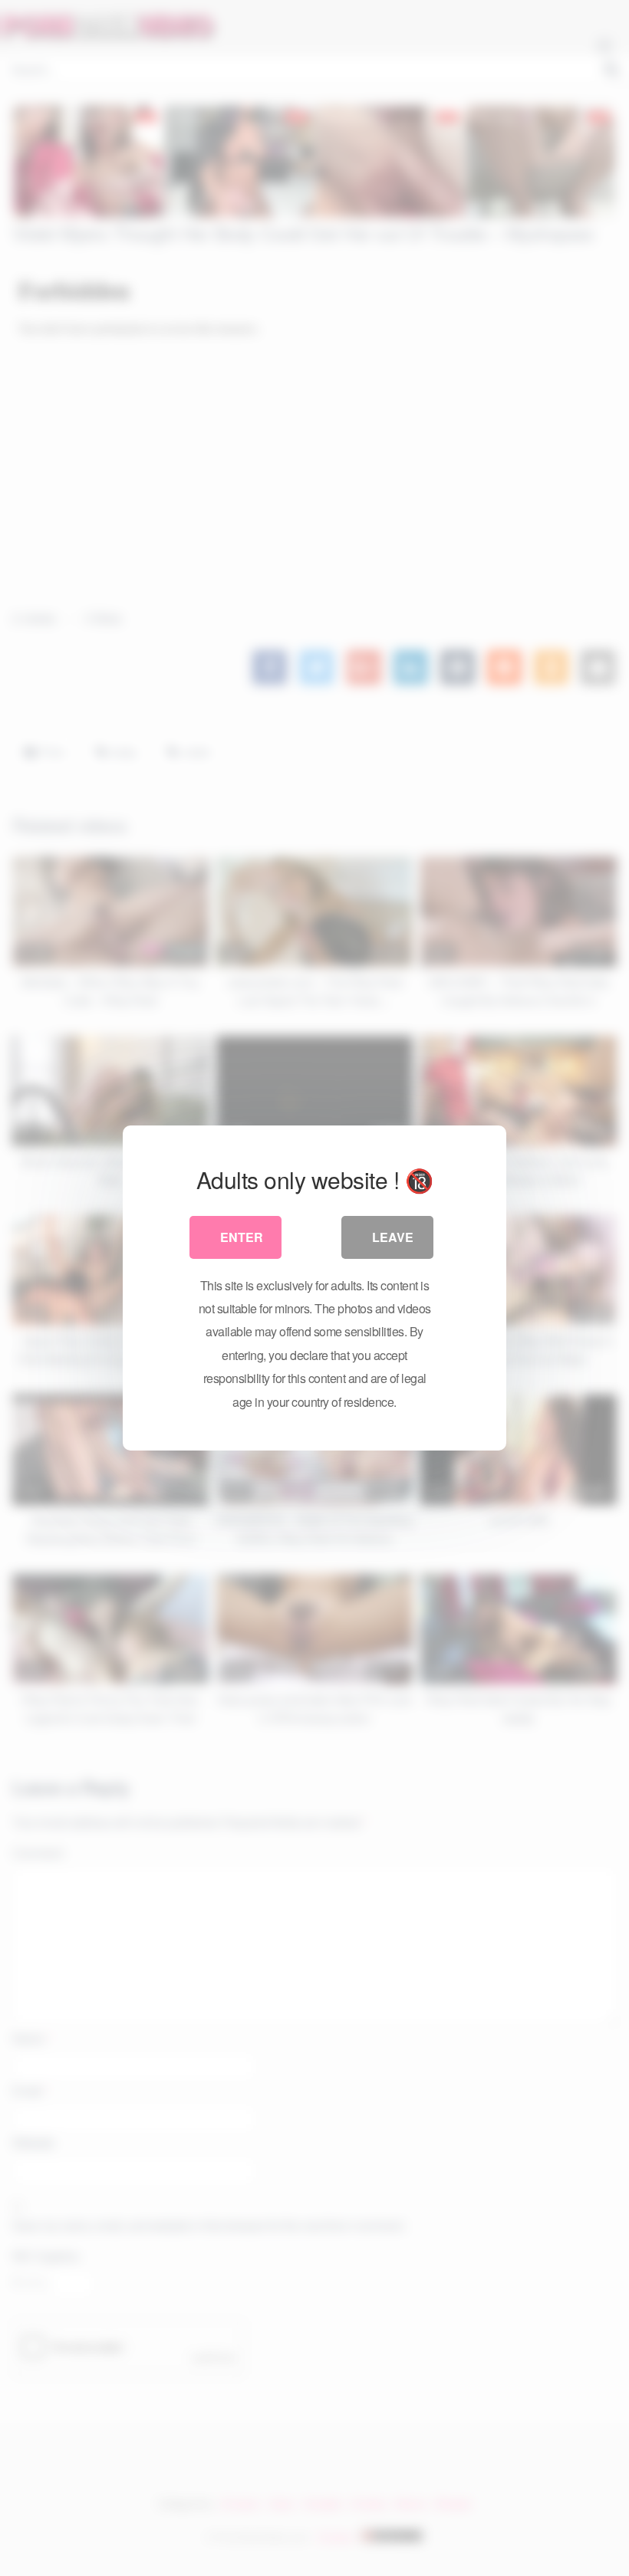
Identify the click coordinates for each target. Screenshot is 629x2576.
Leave (393, 1237)
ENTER (242, 1237)
